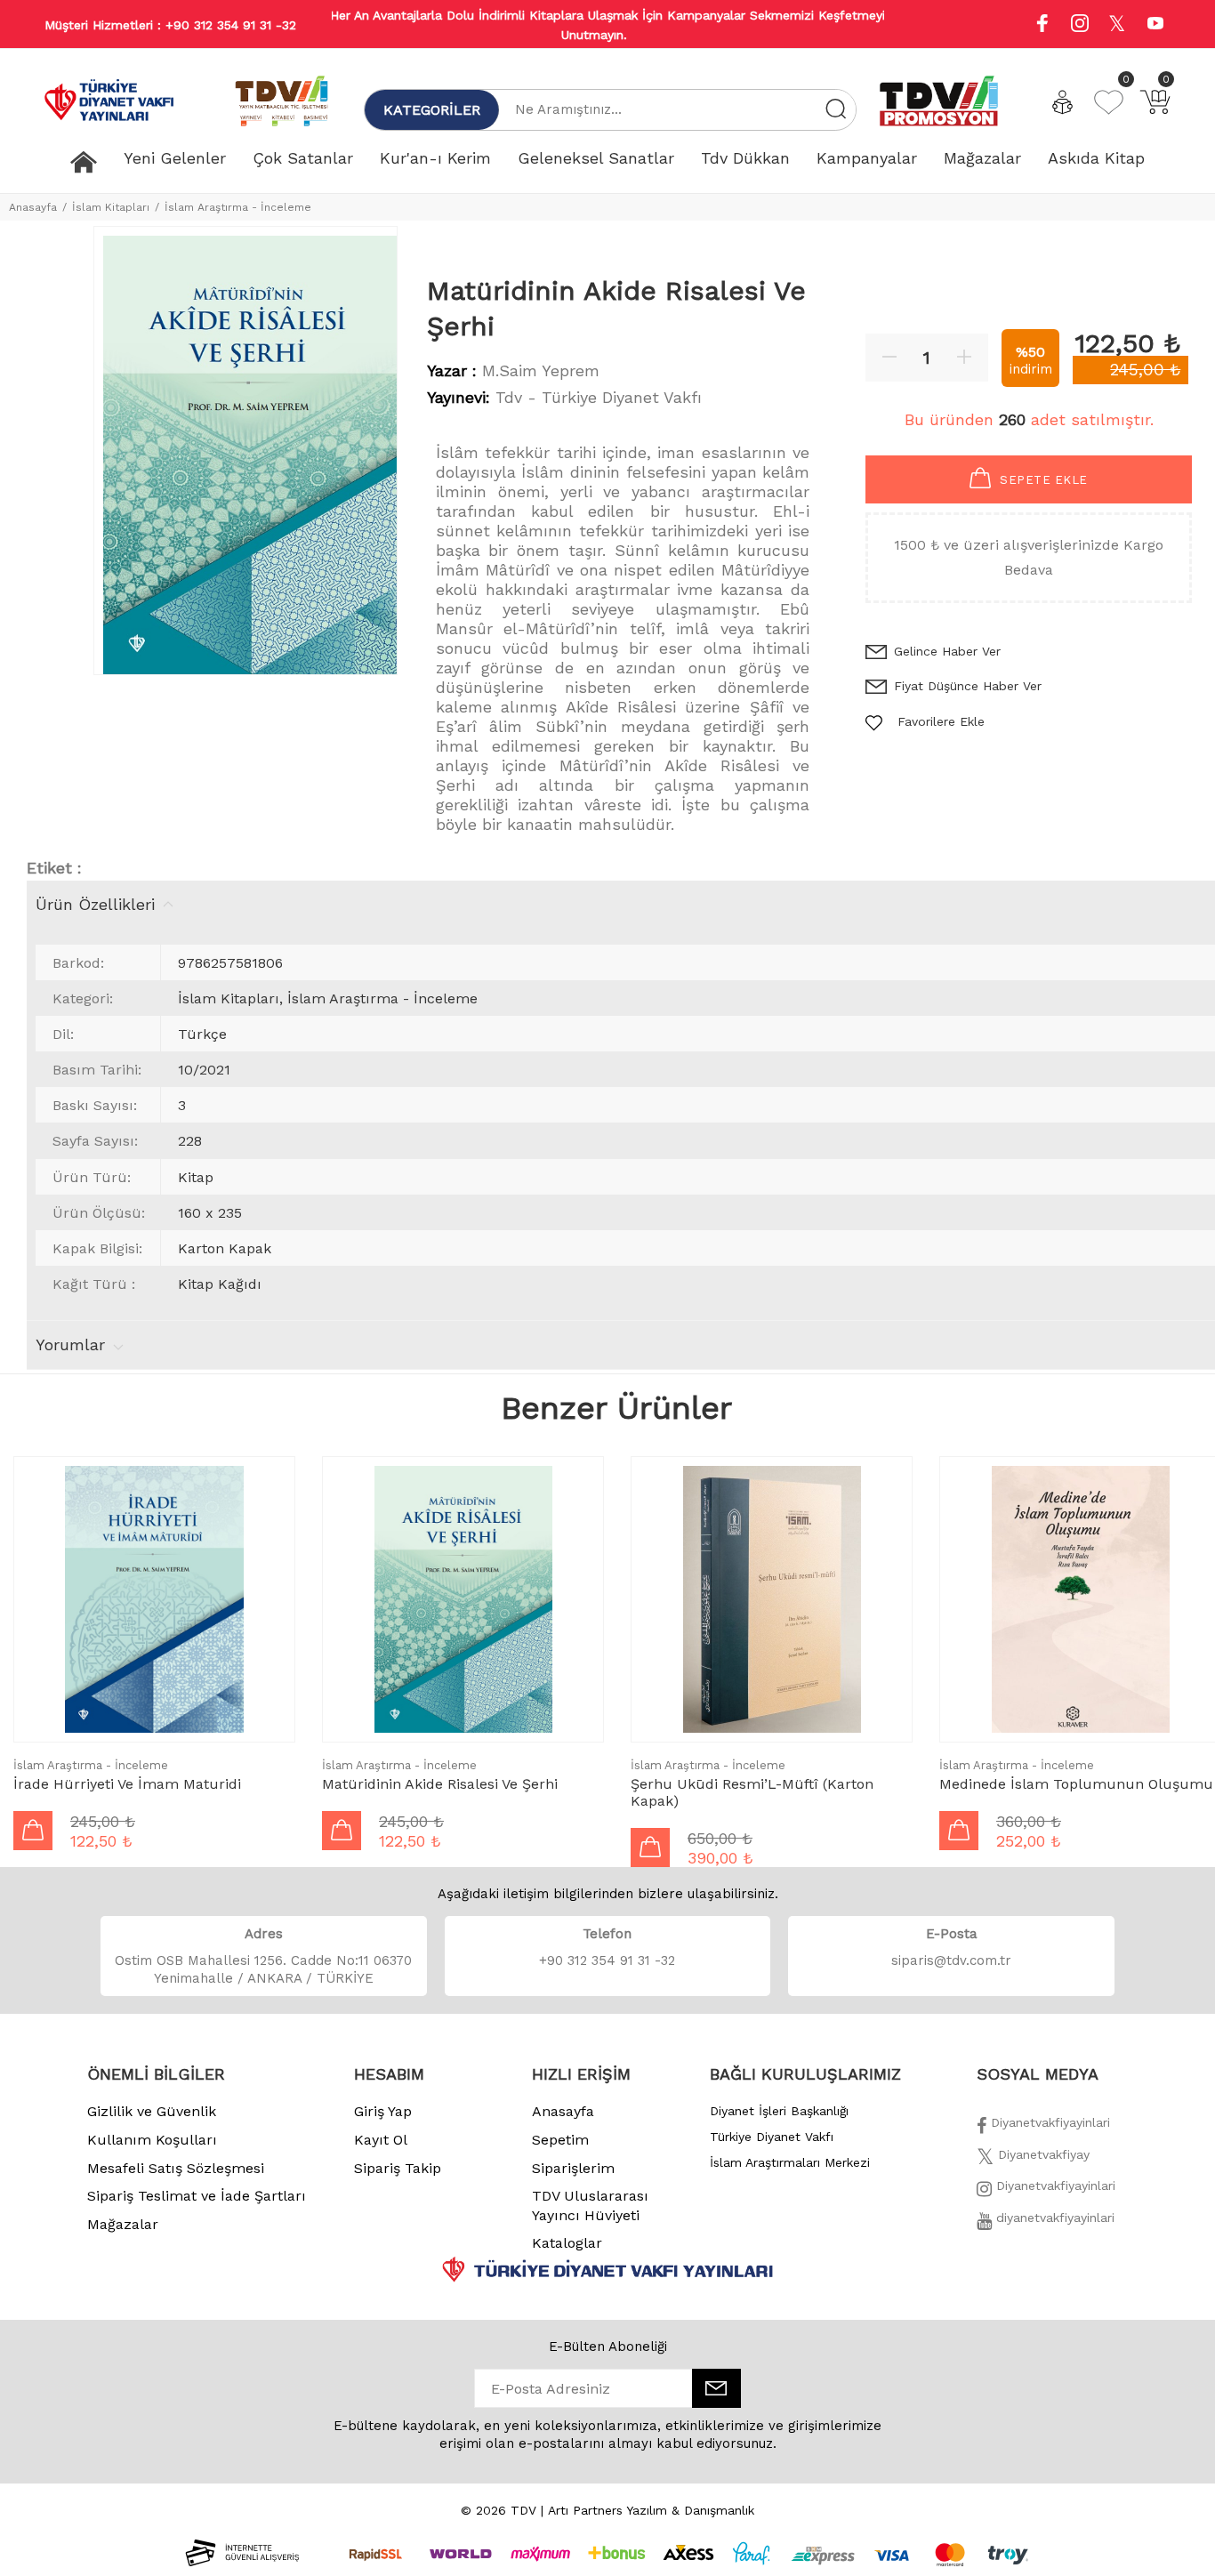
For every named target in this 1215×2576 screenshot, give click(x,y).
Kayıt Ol (381, 2140)
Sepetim (560, 2140)
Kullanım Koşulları (152, 2140)
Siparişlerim (573, 2168)
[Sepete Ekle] (33, 1831)
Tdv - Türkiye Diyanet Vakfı (599, 397)
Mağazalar (123, 2224)
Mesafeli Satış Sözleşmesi (176, 2168)
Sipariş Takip (398, 2168)
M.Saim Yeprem (541, 370)
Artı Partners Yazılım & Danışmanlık (651, 2510)
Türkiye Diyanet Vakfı (772, 2137)
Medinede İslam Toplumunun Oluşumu (1076, 1784)
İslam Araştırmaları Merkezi (790, 2162)
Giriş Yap (383, 2111)
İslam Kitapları (111, 207)
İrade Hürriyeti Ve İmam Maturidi (127, 1784)
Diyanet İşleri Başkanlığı (779, 2111)
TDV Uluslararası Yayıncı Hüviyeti (590, 2206)
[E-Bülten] (716, 2388)
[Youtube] (1155, 25)
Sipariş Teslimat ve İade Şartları (197, 2196)
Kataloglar (567, 2243)
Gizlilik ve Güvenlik (152, 2111)
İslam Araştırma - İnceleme (238, 207)
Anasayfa (33, 207)
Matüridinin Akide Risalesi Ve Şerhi (440, 1784)
